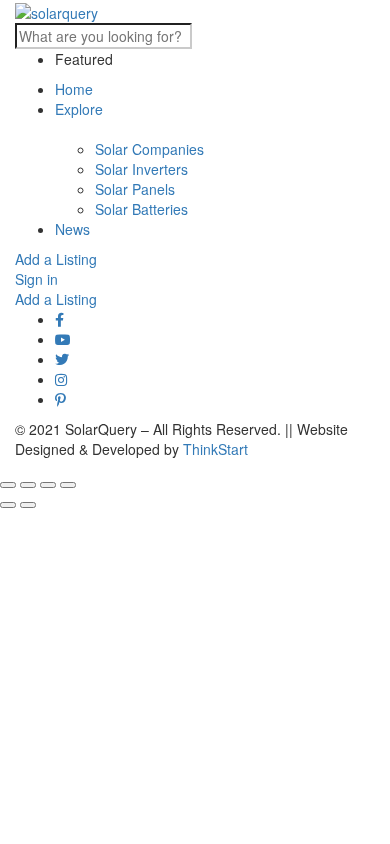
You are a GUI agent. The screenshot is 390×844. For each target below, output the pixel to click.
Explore (79, 109)
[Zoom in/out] (68, 485)
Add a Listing (56, 259)
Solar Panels (135, 189)
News (72, 229)
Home (74, 89)
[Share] (28, 485)
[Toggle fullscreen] (48, 485)
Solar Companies (149, 149)
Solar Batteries (141, 209)
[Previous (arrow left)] (8, 505)
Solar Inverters (141, 169)
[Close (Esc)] (8, 485)
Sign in (36, 279)
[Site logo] (56, 11)
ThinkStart (215, 449)
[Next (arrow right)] (28, 505)
